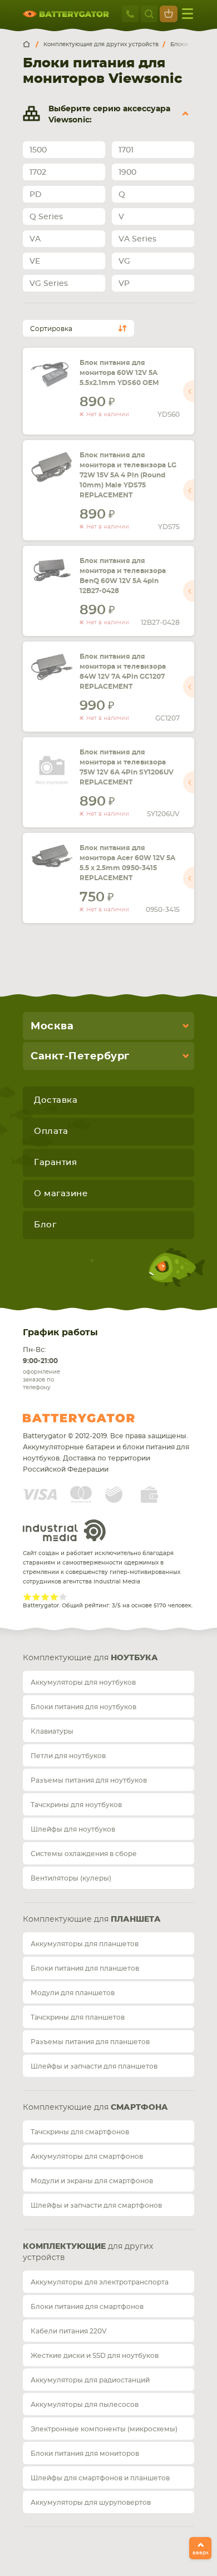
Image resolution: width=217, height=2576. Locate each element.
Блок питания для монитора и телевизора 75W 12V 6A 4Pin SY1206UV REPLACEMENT (127, 767)
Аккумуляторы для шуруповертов (91, 2503)
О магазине (61, 1194)
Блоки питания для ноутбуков (83, 1707)
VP (124, 284)
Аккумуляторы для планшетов (85, 1944)
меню (188, 14)
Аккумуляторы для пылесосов (85, 2405)
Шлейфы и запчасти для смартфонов (96, 2205)
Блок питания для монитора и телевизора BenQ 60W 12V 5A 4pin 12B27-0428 (123, 576)
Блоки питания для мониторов (85, 2454)
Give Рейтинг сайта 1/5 (27, 1597)
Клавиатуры (52, 1731)
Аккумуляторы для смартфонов (87, 2156)
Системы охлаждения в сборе (84, 1854)
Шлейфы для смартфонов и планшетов (100, 2478)
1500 (38, 150)
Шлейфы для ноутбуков (73, 1829)
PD (36, 195)
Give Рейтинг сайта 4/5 (54, 1597)
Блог (45, 1225)
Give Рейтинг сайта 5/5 (63, 1597)
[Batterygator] (31, 45)
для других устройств (88, 2252)
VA (35, 239)
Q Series (46, 217)
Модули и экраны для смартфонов (92, 2181)
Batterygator (100, 1418)
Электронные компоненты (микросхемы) (104, 2429)
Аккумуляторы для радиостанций (90, 2380)
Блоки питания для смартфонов (87, 2307)
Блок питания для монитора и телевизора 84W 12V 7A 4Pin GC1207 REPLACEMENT (123, 672)
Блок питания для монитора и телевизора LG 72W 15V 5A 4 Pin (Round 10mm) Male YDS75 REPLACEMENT (128, 475)
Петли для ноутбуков (68, 1756)
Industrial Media (65, 1530)
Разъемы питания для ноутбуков (89, 1780)
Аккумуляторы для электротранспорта (100, 2282)
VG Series (49, 284)
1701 (126, 150)
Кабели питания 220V (69, 2331)
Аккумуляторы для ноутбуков (83, 1682)
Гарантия (55, 1163)
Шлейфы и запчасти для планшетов (94, 2066)
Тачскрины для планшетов (78, 2017)
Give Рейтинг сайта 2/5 (36, 1597)
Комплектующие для (90, 1658)
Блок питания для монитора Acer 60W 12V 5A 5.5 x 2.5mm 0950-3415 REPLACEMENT (127, 863)
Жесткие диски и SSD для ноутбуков (95, 2356)
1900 (127, 172)
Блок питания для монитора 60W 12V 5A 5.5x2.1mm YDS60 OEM (119, 373)
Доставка (56, 1100)
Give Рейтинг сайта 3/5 (45, 1597)
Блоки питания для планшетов (85, 1968)
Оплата (51, 1131)
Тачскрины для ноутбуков (76, 1805)
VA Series (137, 239)
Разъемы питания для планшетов (90, 2042)
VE (35, 261)
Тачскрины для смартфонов (80, 2132)
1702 (38, 172)
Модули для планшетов (73, 1993)
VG (124, 261)
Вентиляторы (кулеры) (71, 1878)
